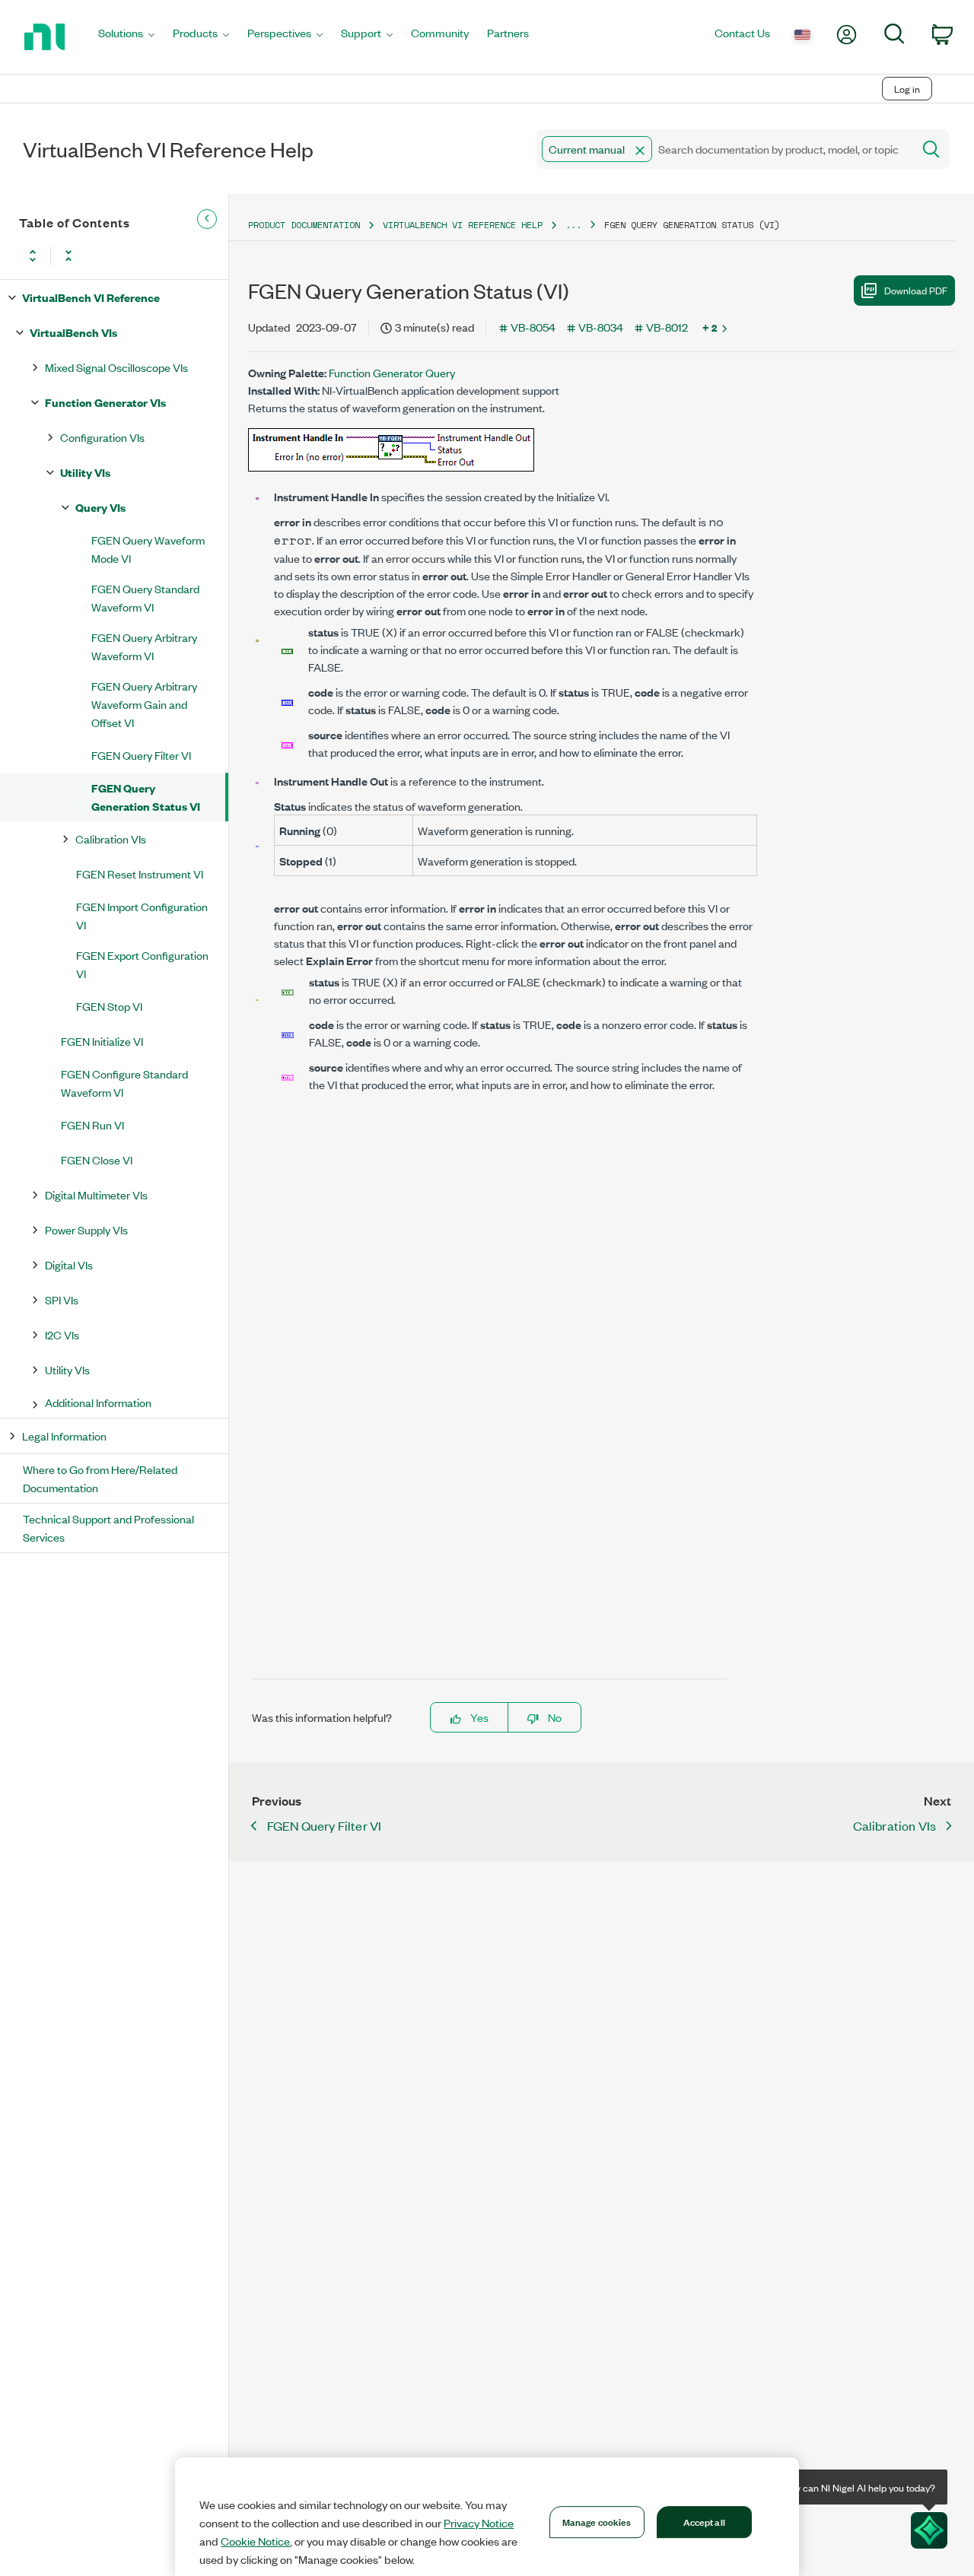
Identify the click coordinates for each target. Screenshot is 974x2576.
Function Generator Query (392, 372)
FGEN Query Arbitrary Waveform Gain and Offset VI (144, 704)
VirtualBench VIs (73, 332)
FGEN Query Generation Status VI (146, 797)
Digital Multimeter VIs (96, 1194)
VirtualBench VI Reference (91, 297)
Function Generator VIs (105, 402)
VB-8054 (533, 327)
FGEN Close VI (97, 1159)
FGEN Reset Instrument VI (140, 873)
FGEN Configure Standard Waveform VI (124, 1083)
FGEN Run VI (92, 1124)
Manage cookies (597, 2521)
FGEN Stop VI (109, 1006)
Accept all (704, 2521)
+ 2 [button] (710, 327)
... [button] (573, 225)
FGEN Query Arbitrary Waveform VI (144, 646)
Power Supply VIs (86, 1229)
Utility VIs (85, 472)
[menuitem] (126, 37)
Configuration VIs (102, 437)
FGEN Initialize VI (102, 1041)
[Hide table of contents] (207, 219)
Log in (907, 89)
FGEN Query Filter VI (141, 755)
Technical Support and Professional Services (108, 1528)
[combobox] (723, 149)
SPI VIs (62, 1299)
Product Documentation (304, 225)
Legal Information (64, 1436)
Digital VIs (69, 1264)
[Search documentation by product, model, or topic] (930, 149)
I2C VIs (62, 1334)
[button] (640, 151)
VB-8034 (601, 327)
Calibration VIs (111, 839)
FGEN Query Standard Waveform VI (145, 597)
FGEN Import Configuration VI (142, 915)
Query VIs (100, 507)
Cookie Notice (255, 2541)
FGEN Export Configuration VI (142, 964)
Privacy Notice (479, 2523)
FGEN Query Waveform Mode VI (148, 549)
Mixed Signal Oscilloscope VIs (116, 367)
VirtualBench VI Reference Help (463, 225)
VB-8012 (667, 327)
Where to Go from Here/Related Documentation (100, 1478)
